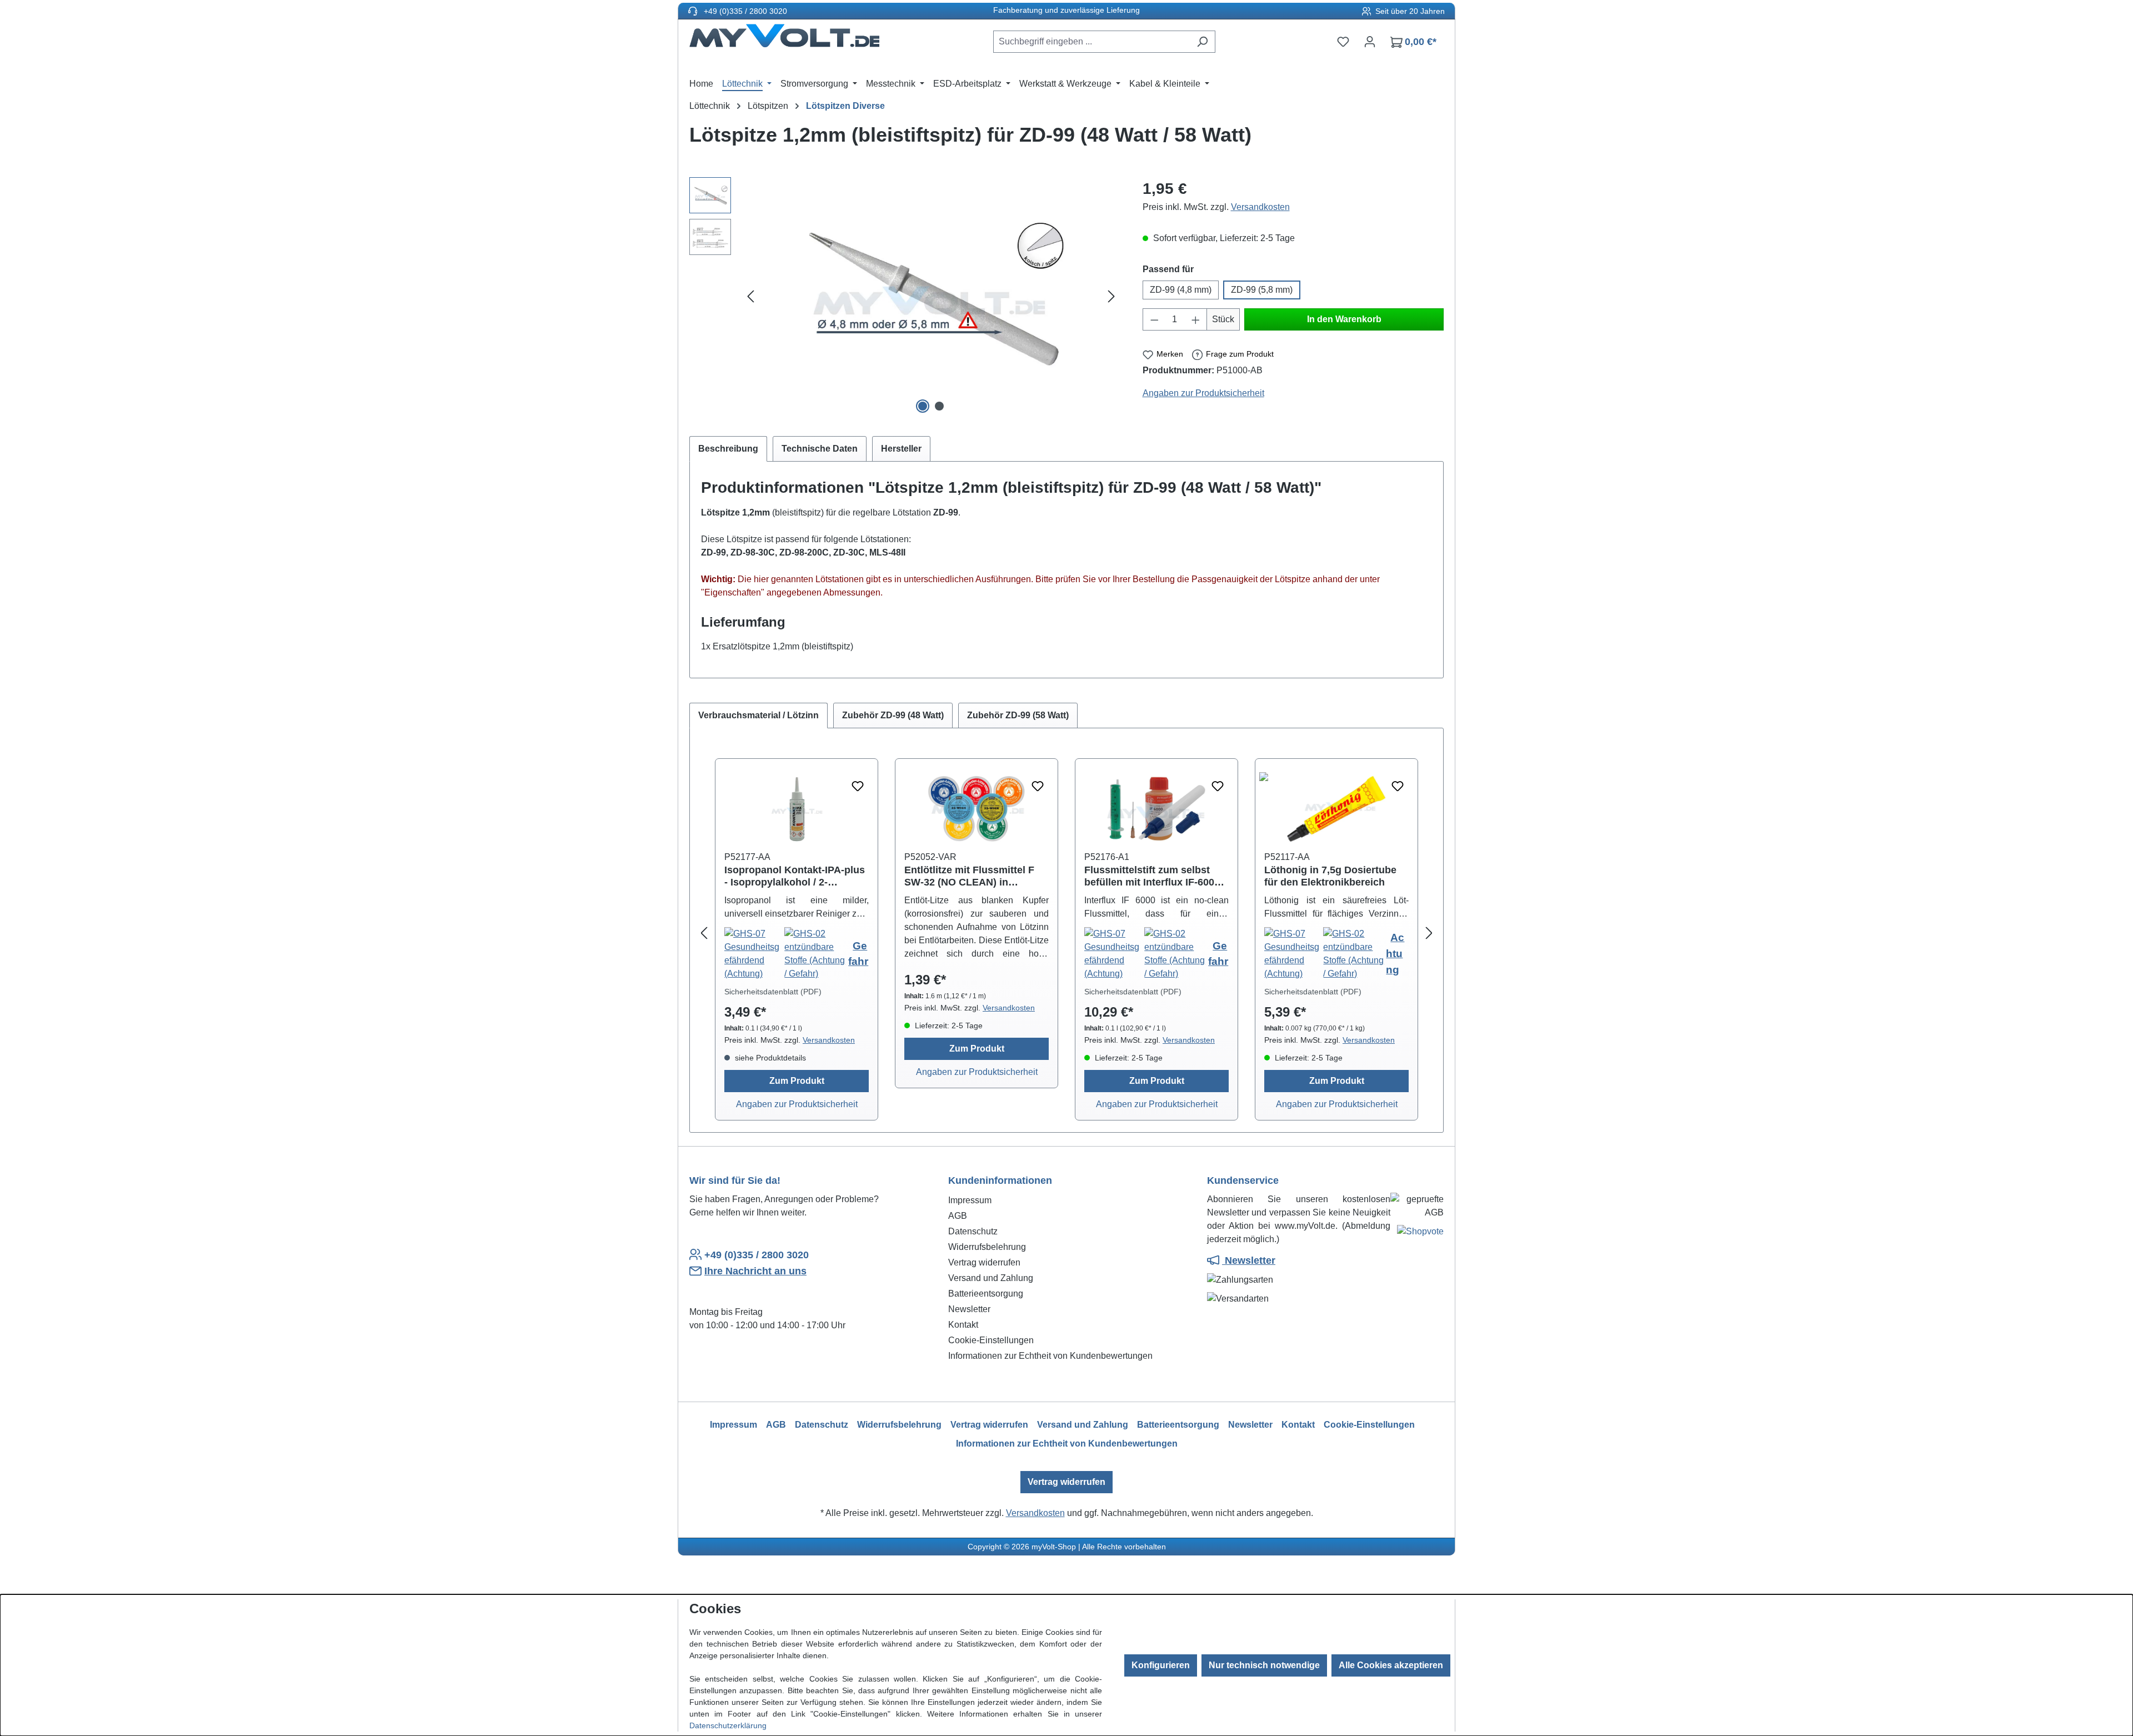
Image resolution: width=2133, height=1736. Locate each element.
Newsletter (969, 1309)
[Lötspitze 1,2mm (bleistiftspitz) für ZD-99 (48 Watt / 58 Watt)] (931, 297)
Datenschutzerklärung (728, 1725)
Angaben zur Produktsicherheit (1203, 393)
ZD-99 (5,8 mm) (1262, 290)
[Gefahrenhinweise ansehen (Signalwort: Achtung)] (1294, 954)
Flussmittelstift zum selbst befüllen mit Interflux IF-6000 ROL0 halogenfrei (1152, 876)
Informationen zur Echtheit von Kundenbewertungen (1050, 1356)
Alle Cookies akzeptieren (1391, 1665)
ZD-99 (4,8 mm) (1181, 290)
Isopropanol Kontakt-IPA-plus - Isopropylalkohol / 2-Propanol (795, 876)
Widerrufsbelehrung (987, 1247)
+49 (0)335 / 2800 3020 (744, 11)
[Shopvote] (1420, 1234)
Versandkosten (1260, 207)
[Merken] (858, 787)
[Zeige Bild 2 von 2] (939, 406)
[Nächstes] (1111, 297)
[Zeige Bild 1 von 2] (923, 406)
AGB (958, 1216)
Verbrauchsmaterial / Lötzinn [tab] (758, 715)
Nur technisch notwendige (1264, 1665)
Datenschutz (973, 1231)
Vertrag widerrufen (984, 1262)
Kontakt (963, 1325)
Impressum (970, 1200)
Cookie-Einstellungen (991, 1340)
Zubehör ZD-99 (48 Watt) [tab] (893, 715)
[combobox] (1091, 42)
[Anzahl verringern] (1154, 319)
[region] (905, 297)
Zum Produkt (797, 1081)
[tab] (728, 449)
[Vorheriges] (750, 297)
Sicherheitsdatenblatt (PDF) (773, 992)
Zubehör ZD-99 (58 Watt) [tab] (1018, 715)
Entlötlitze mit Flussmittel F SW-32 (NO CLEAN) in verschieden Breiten (969, 876)
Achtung (1395, 954)
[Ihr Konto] (1370, 42)
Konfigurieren (1161, 1665)
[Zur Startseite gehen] (784, 39)
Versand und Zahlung (991, 1278)
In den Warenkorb (1344, 319)
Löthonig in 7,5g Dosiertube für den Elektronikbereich (1330, 876)
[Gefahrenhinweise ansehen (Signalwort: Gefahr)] (754, 954)
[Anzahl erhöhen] (1196, 319)
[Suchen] (1202, 42)
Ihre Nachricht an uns (755, 1271)
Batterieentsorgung (986, 1294)
